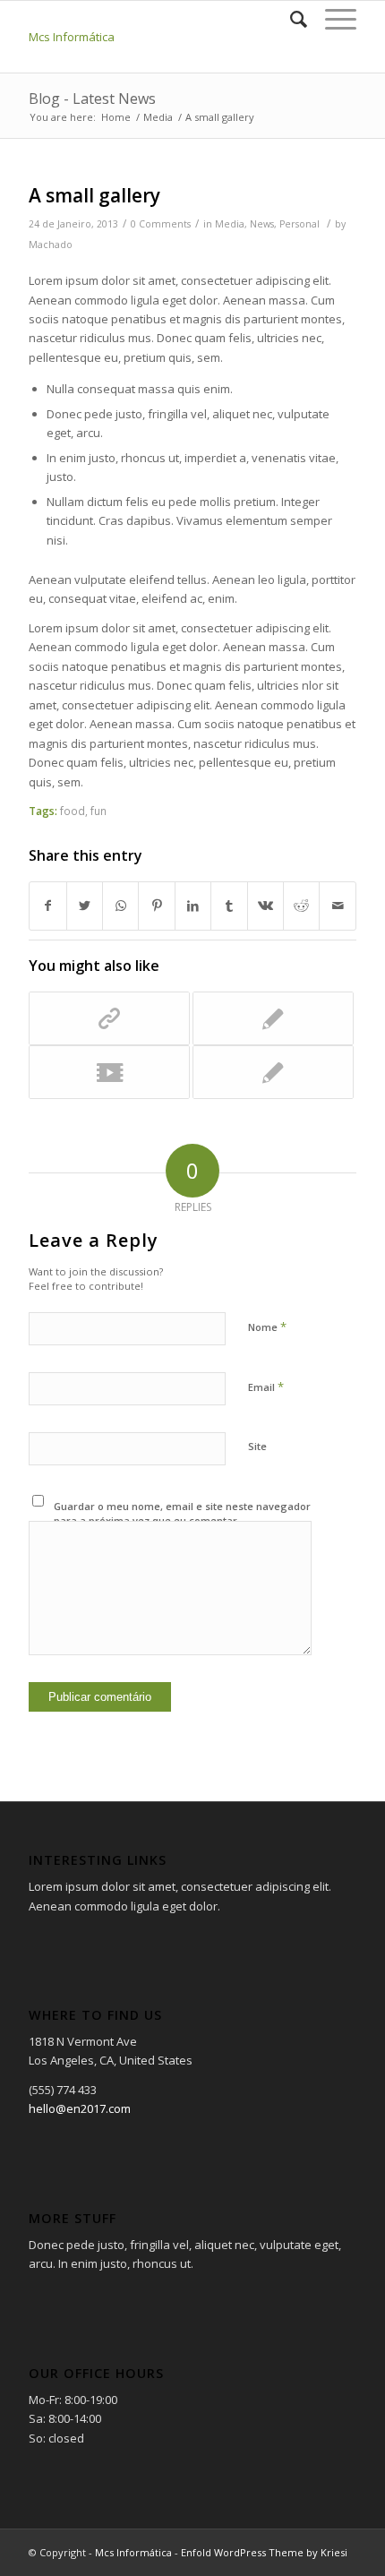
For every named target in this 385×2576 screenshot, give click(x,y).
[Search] (290, 19)
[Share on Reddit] (301, 906)
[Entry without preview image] (273, 1072)
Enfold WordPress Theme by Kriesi (264, 2552)
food (73, 811)
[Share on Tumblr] (229, 906)
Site (257, 1446)
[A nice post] (273, 1018)
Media (230, 224)
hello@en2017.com (80, 2108)
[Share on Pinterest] (156, 906)
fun (98, 811)
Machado (51, 245)
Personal (299, 224)
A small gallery (94, 195)
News (262, 224)
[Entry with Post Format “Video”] (109, 1072)
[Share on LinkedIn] (193, 906)
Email (266, 1387)
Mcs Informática (72, 37)
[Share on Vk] (265, 906)
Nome (267, 1327)
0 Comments (161, 224)
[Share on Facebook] (47, 906)
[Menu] (332, 19)
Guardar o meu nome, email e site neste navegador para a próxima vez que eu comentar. (182, 1514)
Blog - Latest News (92, 99)
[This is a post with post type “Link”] (109, 1018)
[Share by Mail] (338, 906)
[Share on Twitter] (85, 906)
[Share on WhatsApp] (120, 906)
